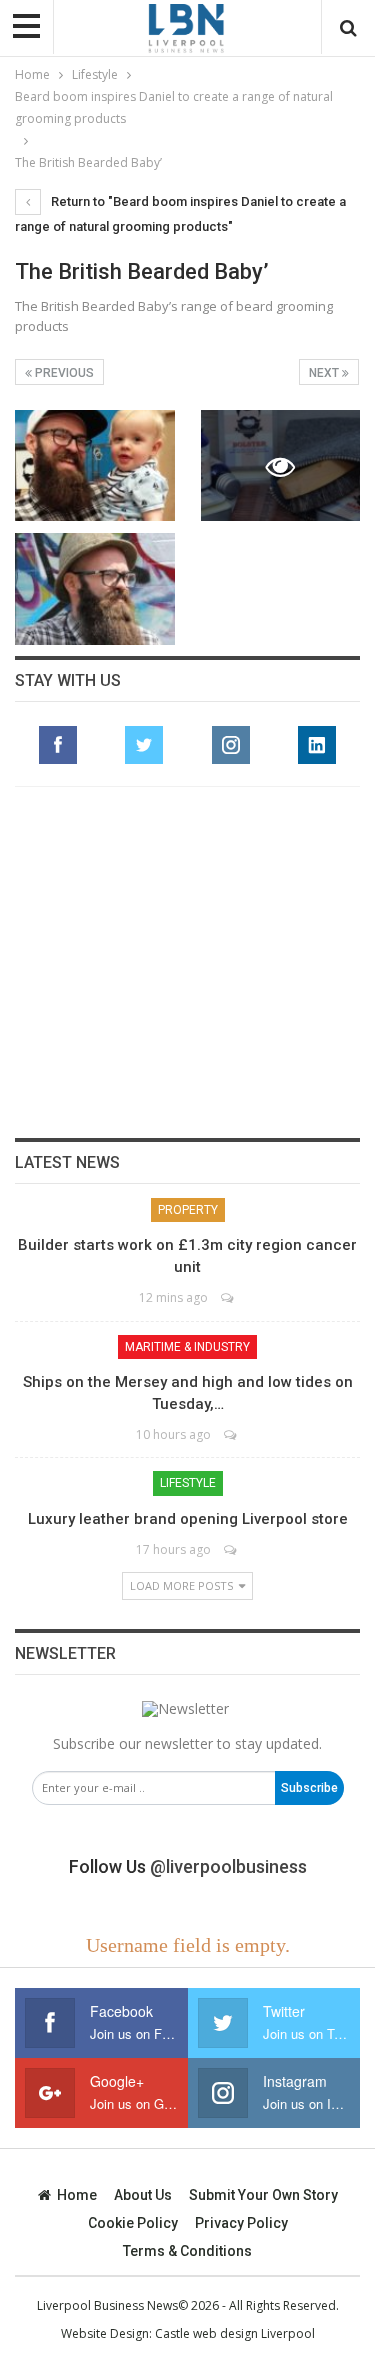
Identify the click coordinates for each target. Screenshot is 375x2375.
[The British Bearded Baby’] (95, 466)
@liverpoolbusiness (228, 1866)
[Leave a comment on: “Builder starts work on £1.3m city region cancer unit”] (228, 1297)
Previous (63, 373)
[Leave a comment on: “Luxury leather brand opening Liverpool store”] (231, 1549)
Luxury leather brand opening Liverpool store (188, 1519)
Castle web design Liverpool (235, 2333)
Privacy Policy (241, 2223)
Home (77, 2195)
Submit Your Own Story (263, 2195)
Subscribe (309, 1788)
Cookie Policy (133, 2223)
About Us (143, 2195)
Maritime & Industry (187, 1347)
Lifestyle (188, 1483)
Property (188, 1210)
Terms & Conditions (187, 2251)
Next (325, 373)
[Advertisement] (188, 962)
